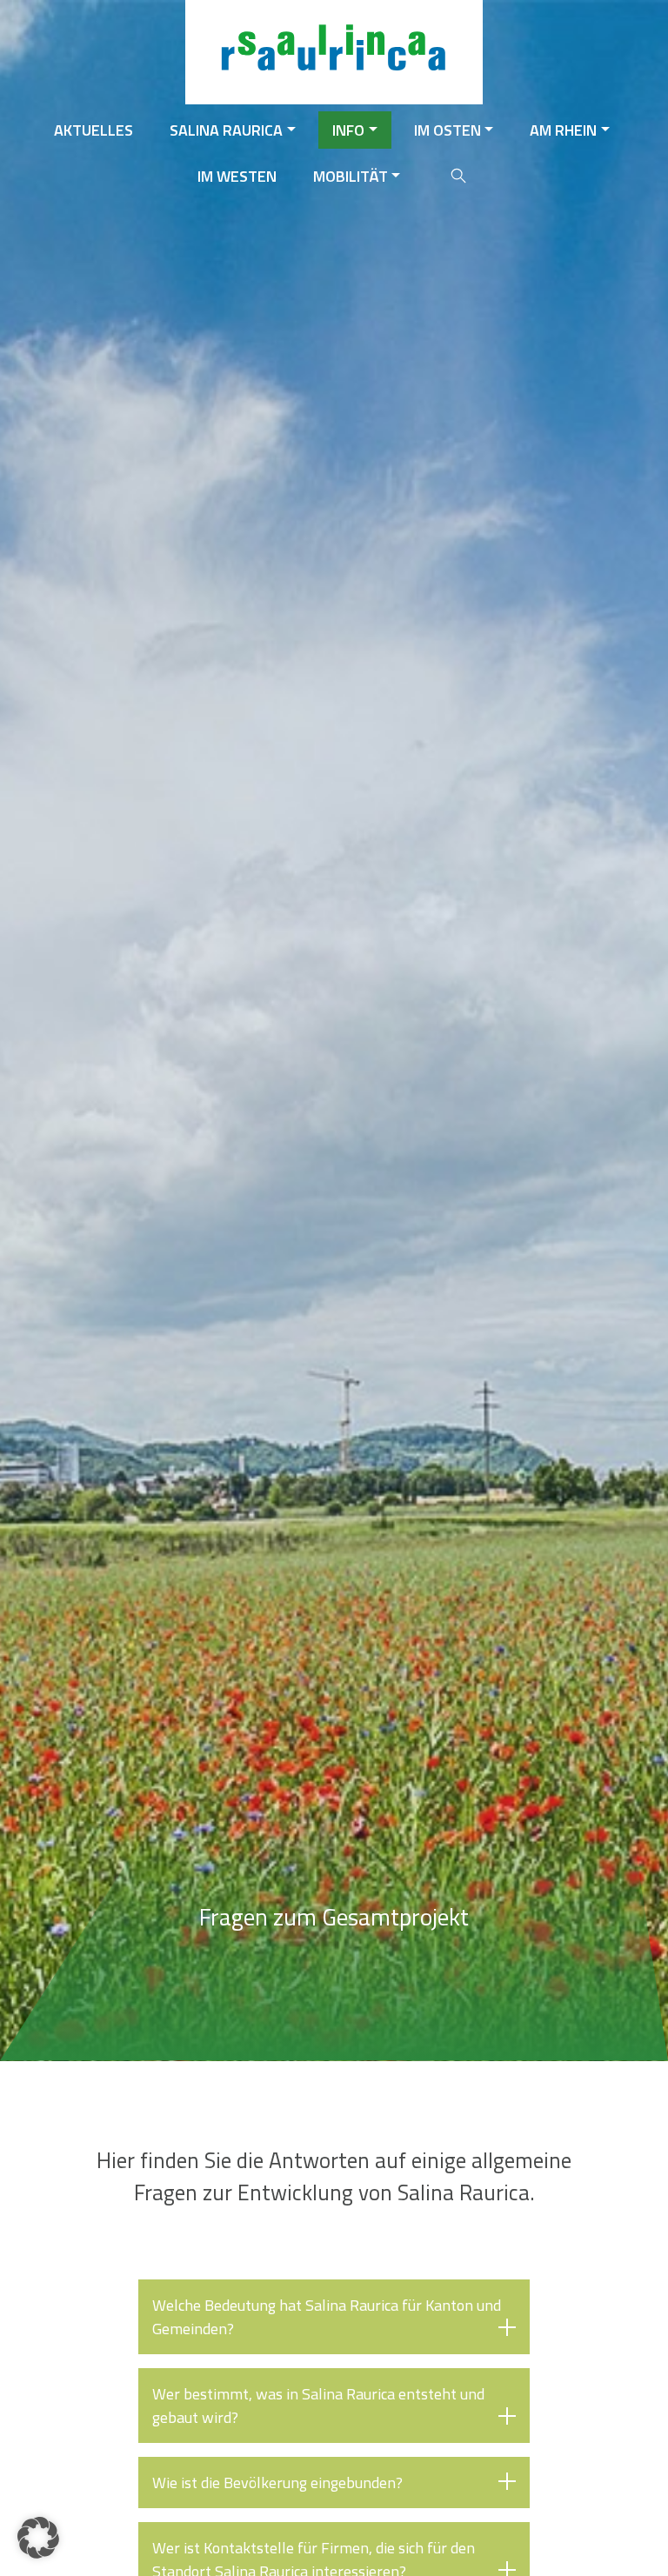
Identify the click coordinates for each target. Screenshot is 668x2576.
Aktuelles (94, 130)
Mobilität (351, 176)
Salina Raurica (226, 130)
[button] (38, 2538)
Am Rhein (563, 130)
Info (348, 130)
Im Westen (237, 176)
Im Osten (448, 130)
